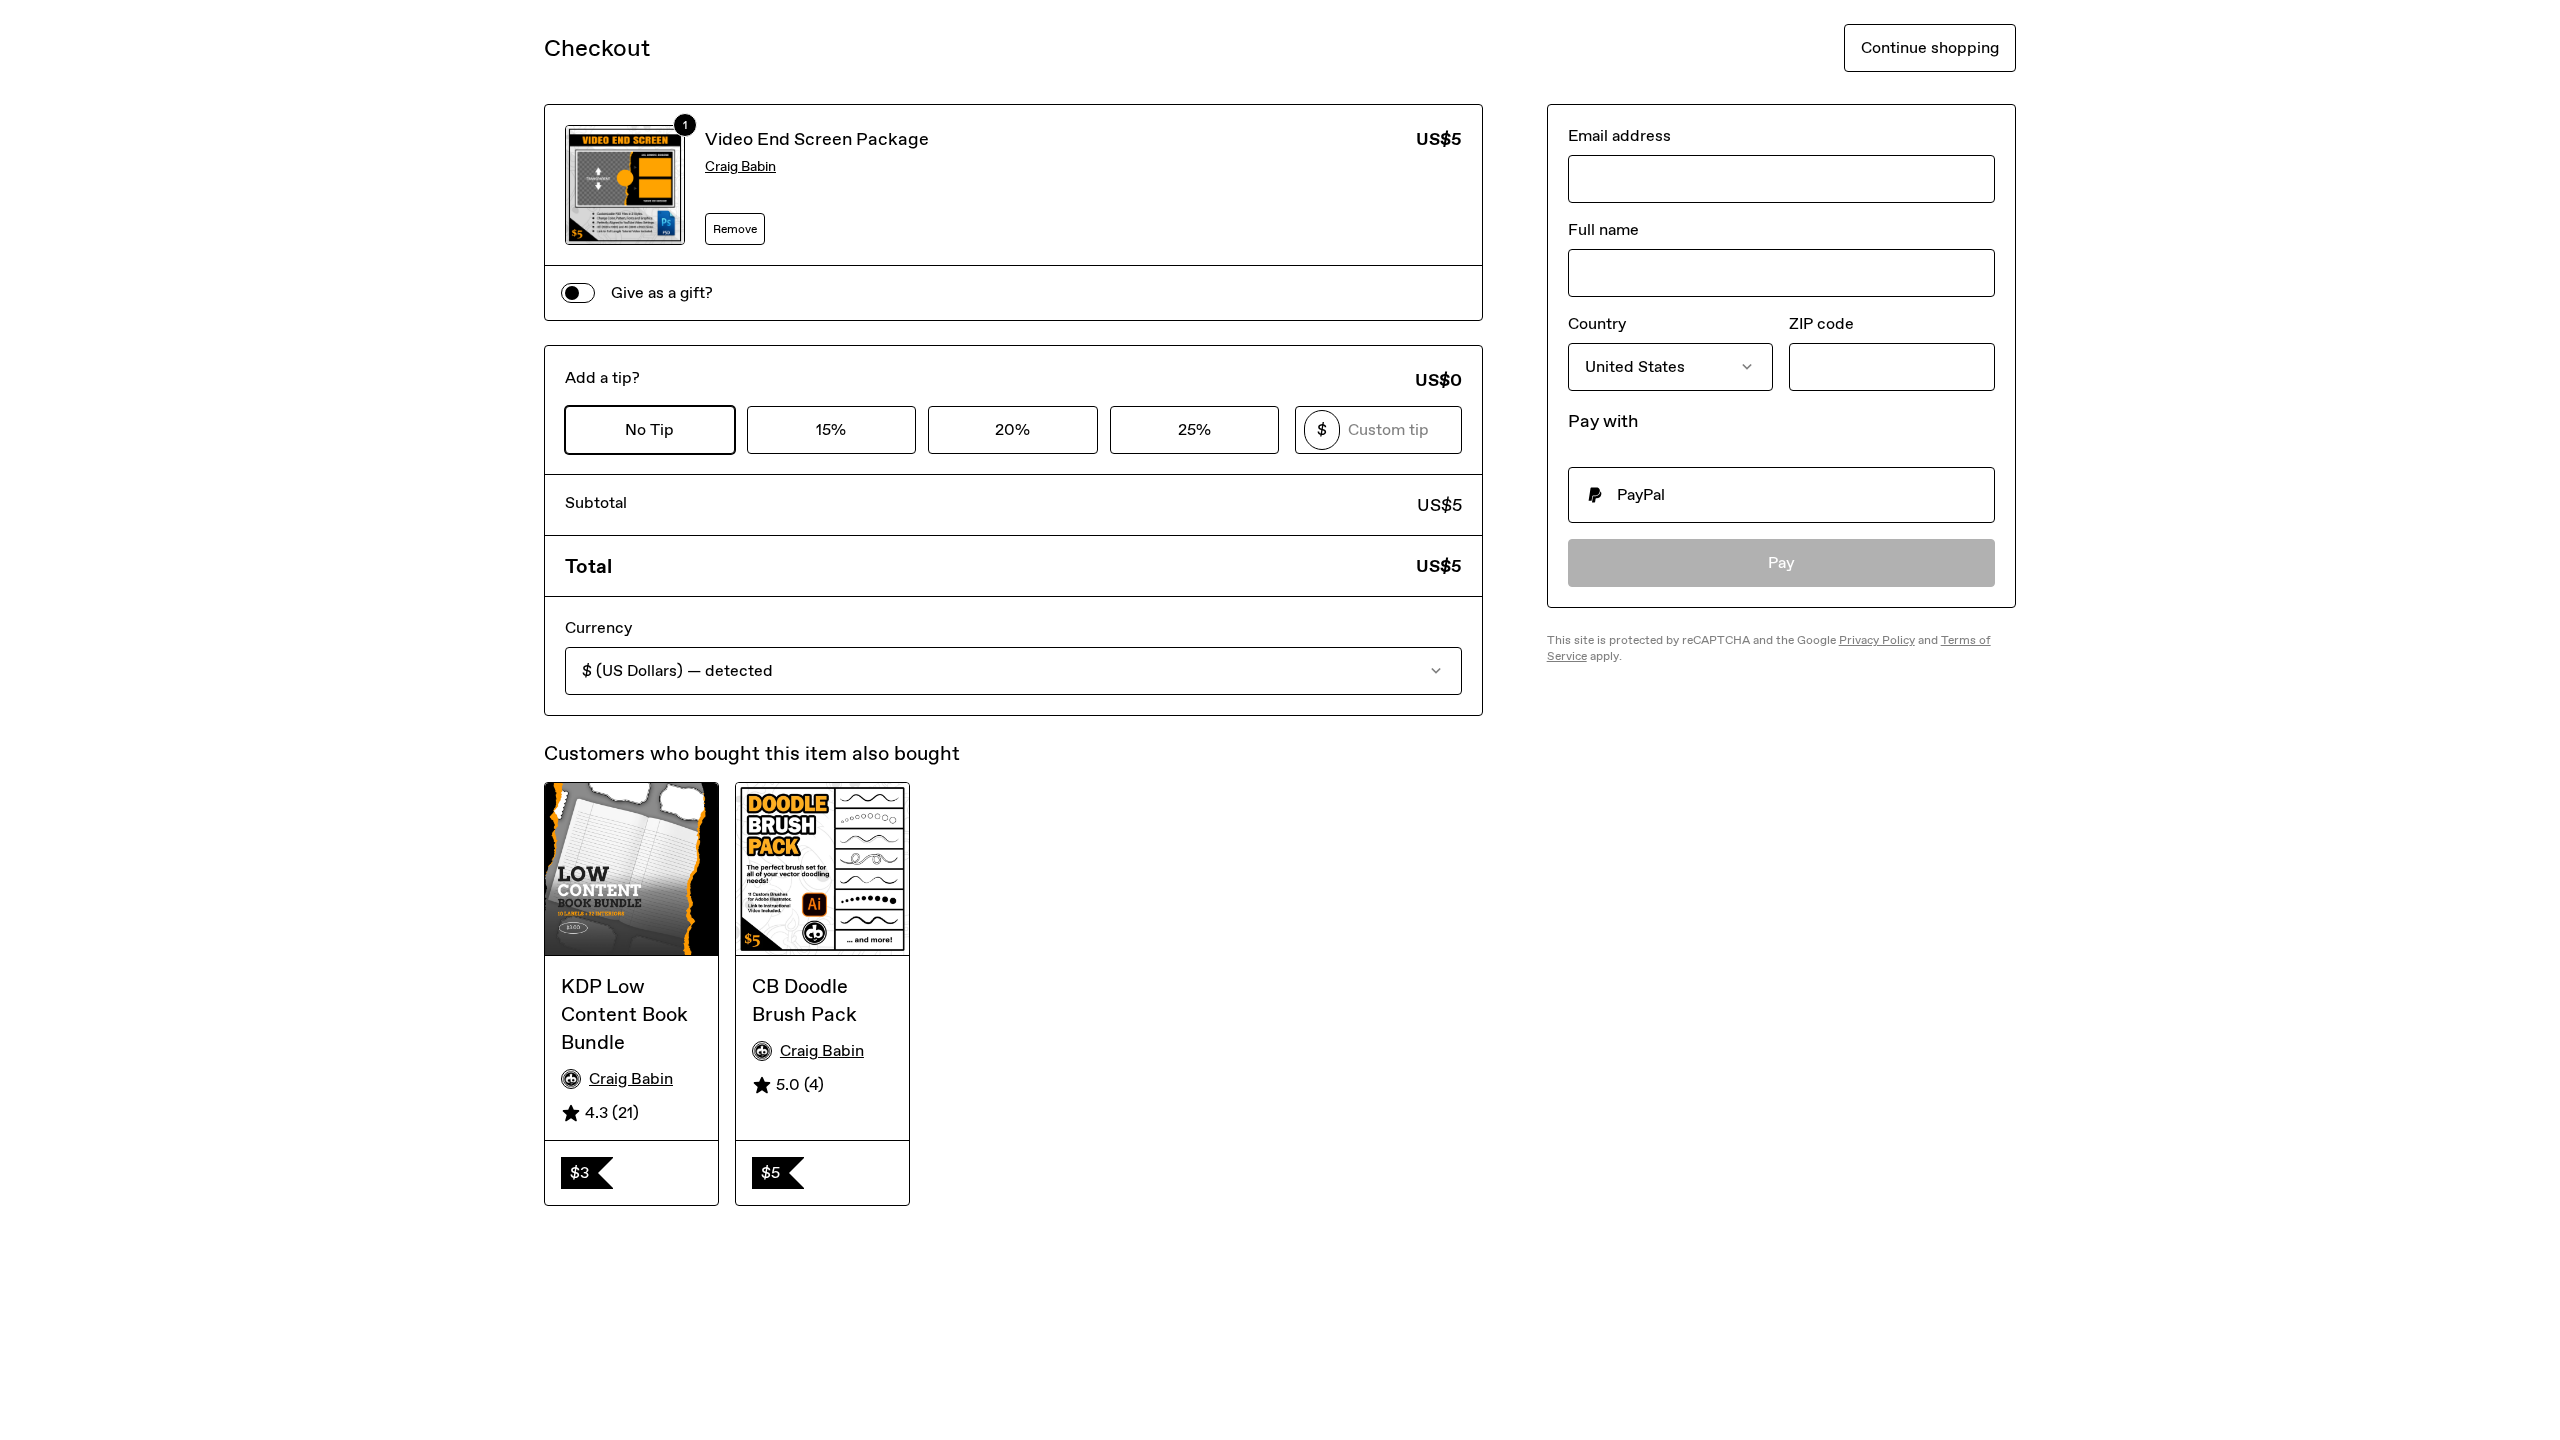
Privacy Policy (1877, 640)
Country (1597, 323)
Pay (1781, 562)
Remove (735, 229)
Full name (1603, 229)
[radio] (1781, 495)
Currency (598, 627)
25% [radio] (1194, 429)
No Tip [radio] (649, 429)
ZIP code (1821, 323)
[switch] (578, 293)
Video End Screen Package (817, 139)
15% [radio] (831, 429)
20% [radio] (1012, 429)
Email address (1619, 135)
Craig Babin (740, 166)
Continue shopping (1930, 47)
